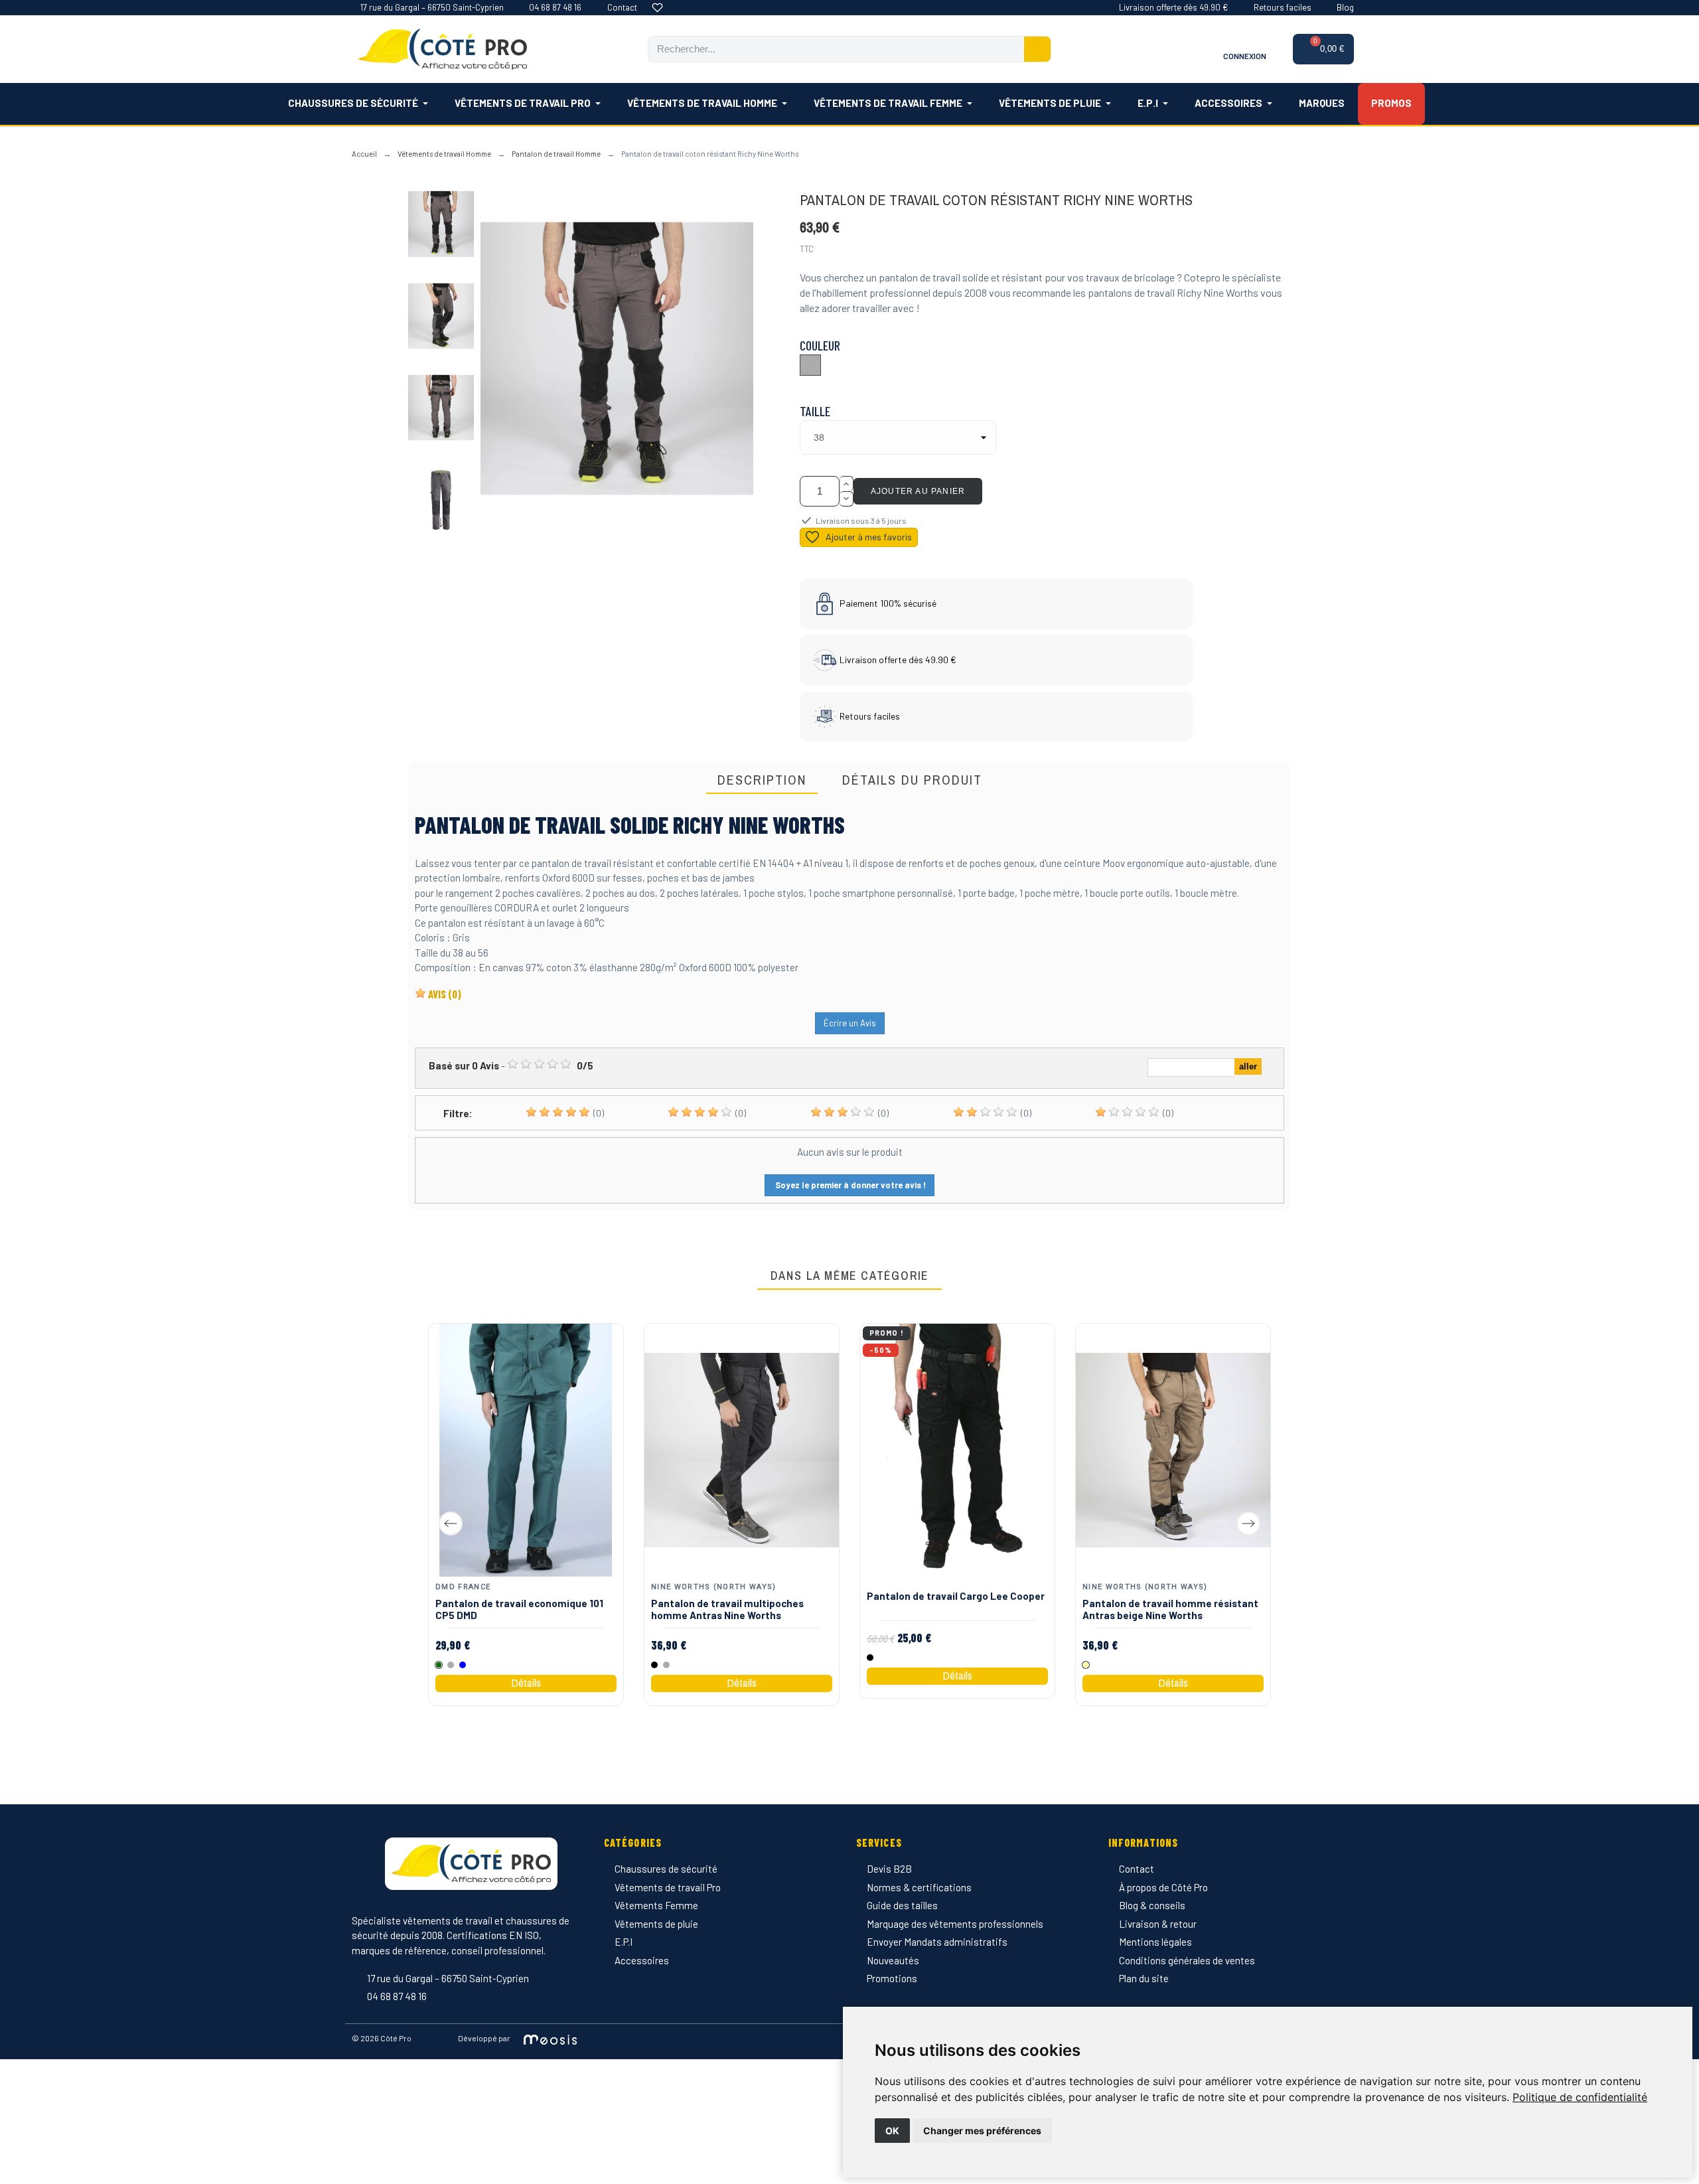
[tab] (762, 781)
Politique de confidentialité (1580, 2097)
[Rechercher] (1037, 49)
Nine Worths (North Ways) (714, 1586)
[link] (1580, 2097)
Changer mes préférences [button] (982, 2131)
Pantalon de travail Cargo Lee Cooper (956, 1595)
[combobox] (828, 49)
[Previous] (451, 1523)
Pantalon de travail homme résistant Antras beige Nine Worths (1170, 1608)
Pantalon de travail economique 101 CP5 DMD (519, 1608)
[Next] (1248, 1523)
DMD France (463, 1586)
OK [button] (892, 2131)
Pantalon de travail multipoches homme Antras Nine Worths (727, 1608)
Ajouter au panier (918, 491)
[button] (1324, 49)
